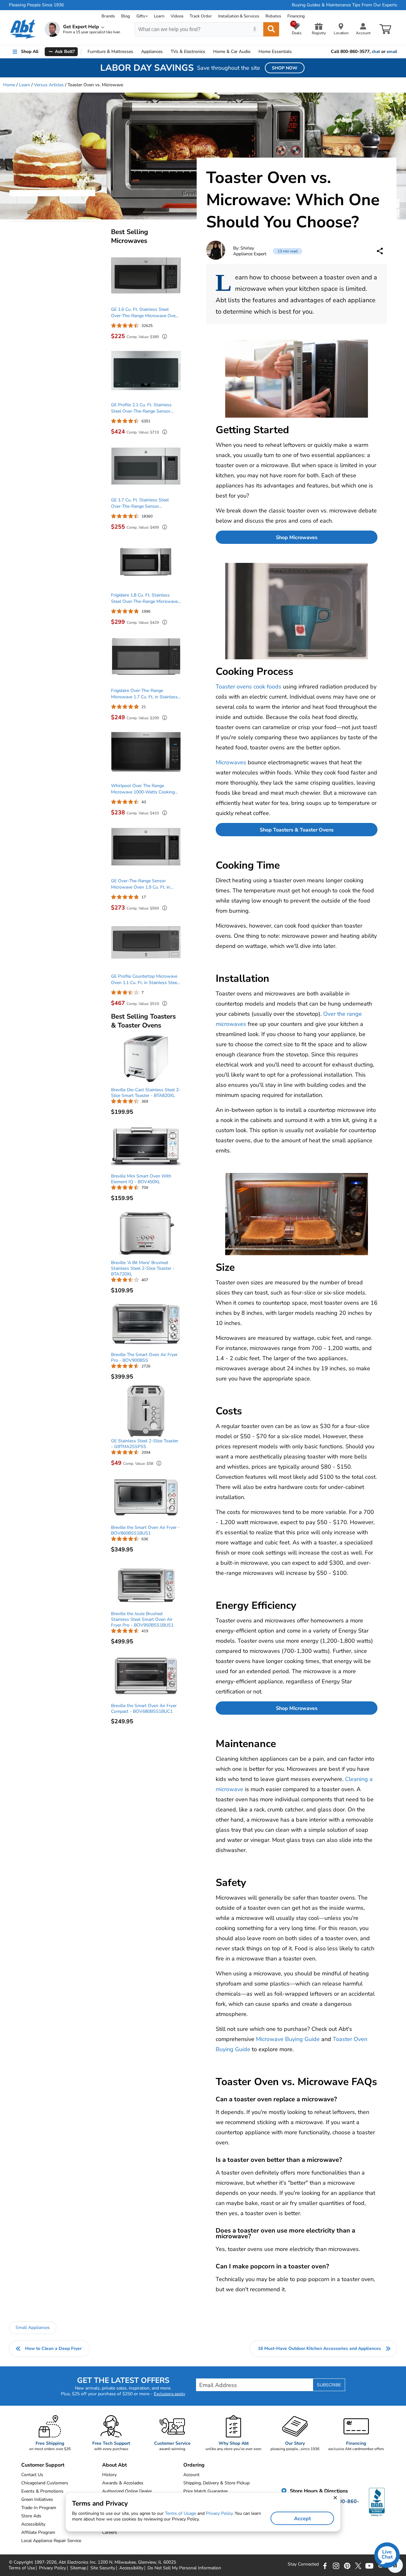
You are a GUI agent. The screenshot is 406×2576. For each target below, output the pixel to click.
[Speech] (255, 29)
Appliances (152, 52)
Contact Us (32, 2475)
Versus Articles (49, 85)
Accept (302, 2519)
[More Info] (163, 337)
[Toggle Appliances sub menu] (166, 52)
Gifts (141, 16)
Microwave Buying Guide (288, 2039)
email (392, 52)
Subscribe (329, 2385)
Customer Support (43, 2465)
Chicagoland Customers (45, 2483)
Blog (126, 16)
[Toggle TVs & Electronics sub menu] (208, 52)
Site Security (103, 2568)
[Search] (271, 29)
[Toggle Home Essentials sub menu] (295, 52)
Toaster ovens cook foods (249, 687)
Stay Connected (303, 2564)
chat (376, 52)
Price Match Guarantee (206, 2491)
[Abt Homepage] (23, 29)
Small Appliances (33, 2328)
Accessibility (131, 2568)
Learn (159, 16)
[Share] (380, 251)
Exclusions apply (170, 2394)
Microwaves (231, 762)
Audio (232, 52)
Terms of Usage (180, 2513)
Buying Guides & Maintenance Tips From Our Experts (344, 5)
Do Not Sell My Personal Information (184, 2568)
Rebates (273, 16)
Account (191, 2475)
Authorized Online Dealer (127, 2491)
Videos (177, 16)
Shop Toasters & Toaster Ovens (297, 830)
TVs (188, 52)
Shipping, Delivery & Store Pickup (216, 2483)
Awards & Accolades (123, 2483)
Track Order (201, 16)
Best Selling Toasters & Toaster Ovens (143, 1021)
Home (275, 52)
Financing (296, 16)
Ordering (194, 2465)
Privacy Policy (52, 2568)
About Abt (115, 2465)
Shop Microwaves (297, 538)
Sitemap (78, 2568)
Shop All (30, 52)
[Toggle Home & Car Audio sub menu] (253, 52)
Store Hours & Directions (318, 2491)
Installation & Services (239, 16)
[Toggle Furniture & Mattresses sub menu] (136, 52)
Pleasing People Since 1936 (36, 5)
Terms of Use (22, 2568)
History (109, 2475)
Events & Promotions (42, 2491)
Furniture (110, 52)
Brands (108, 16)
